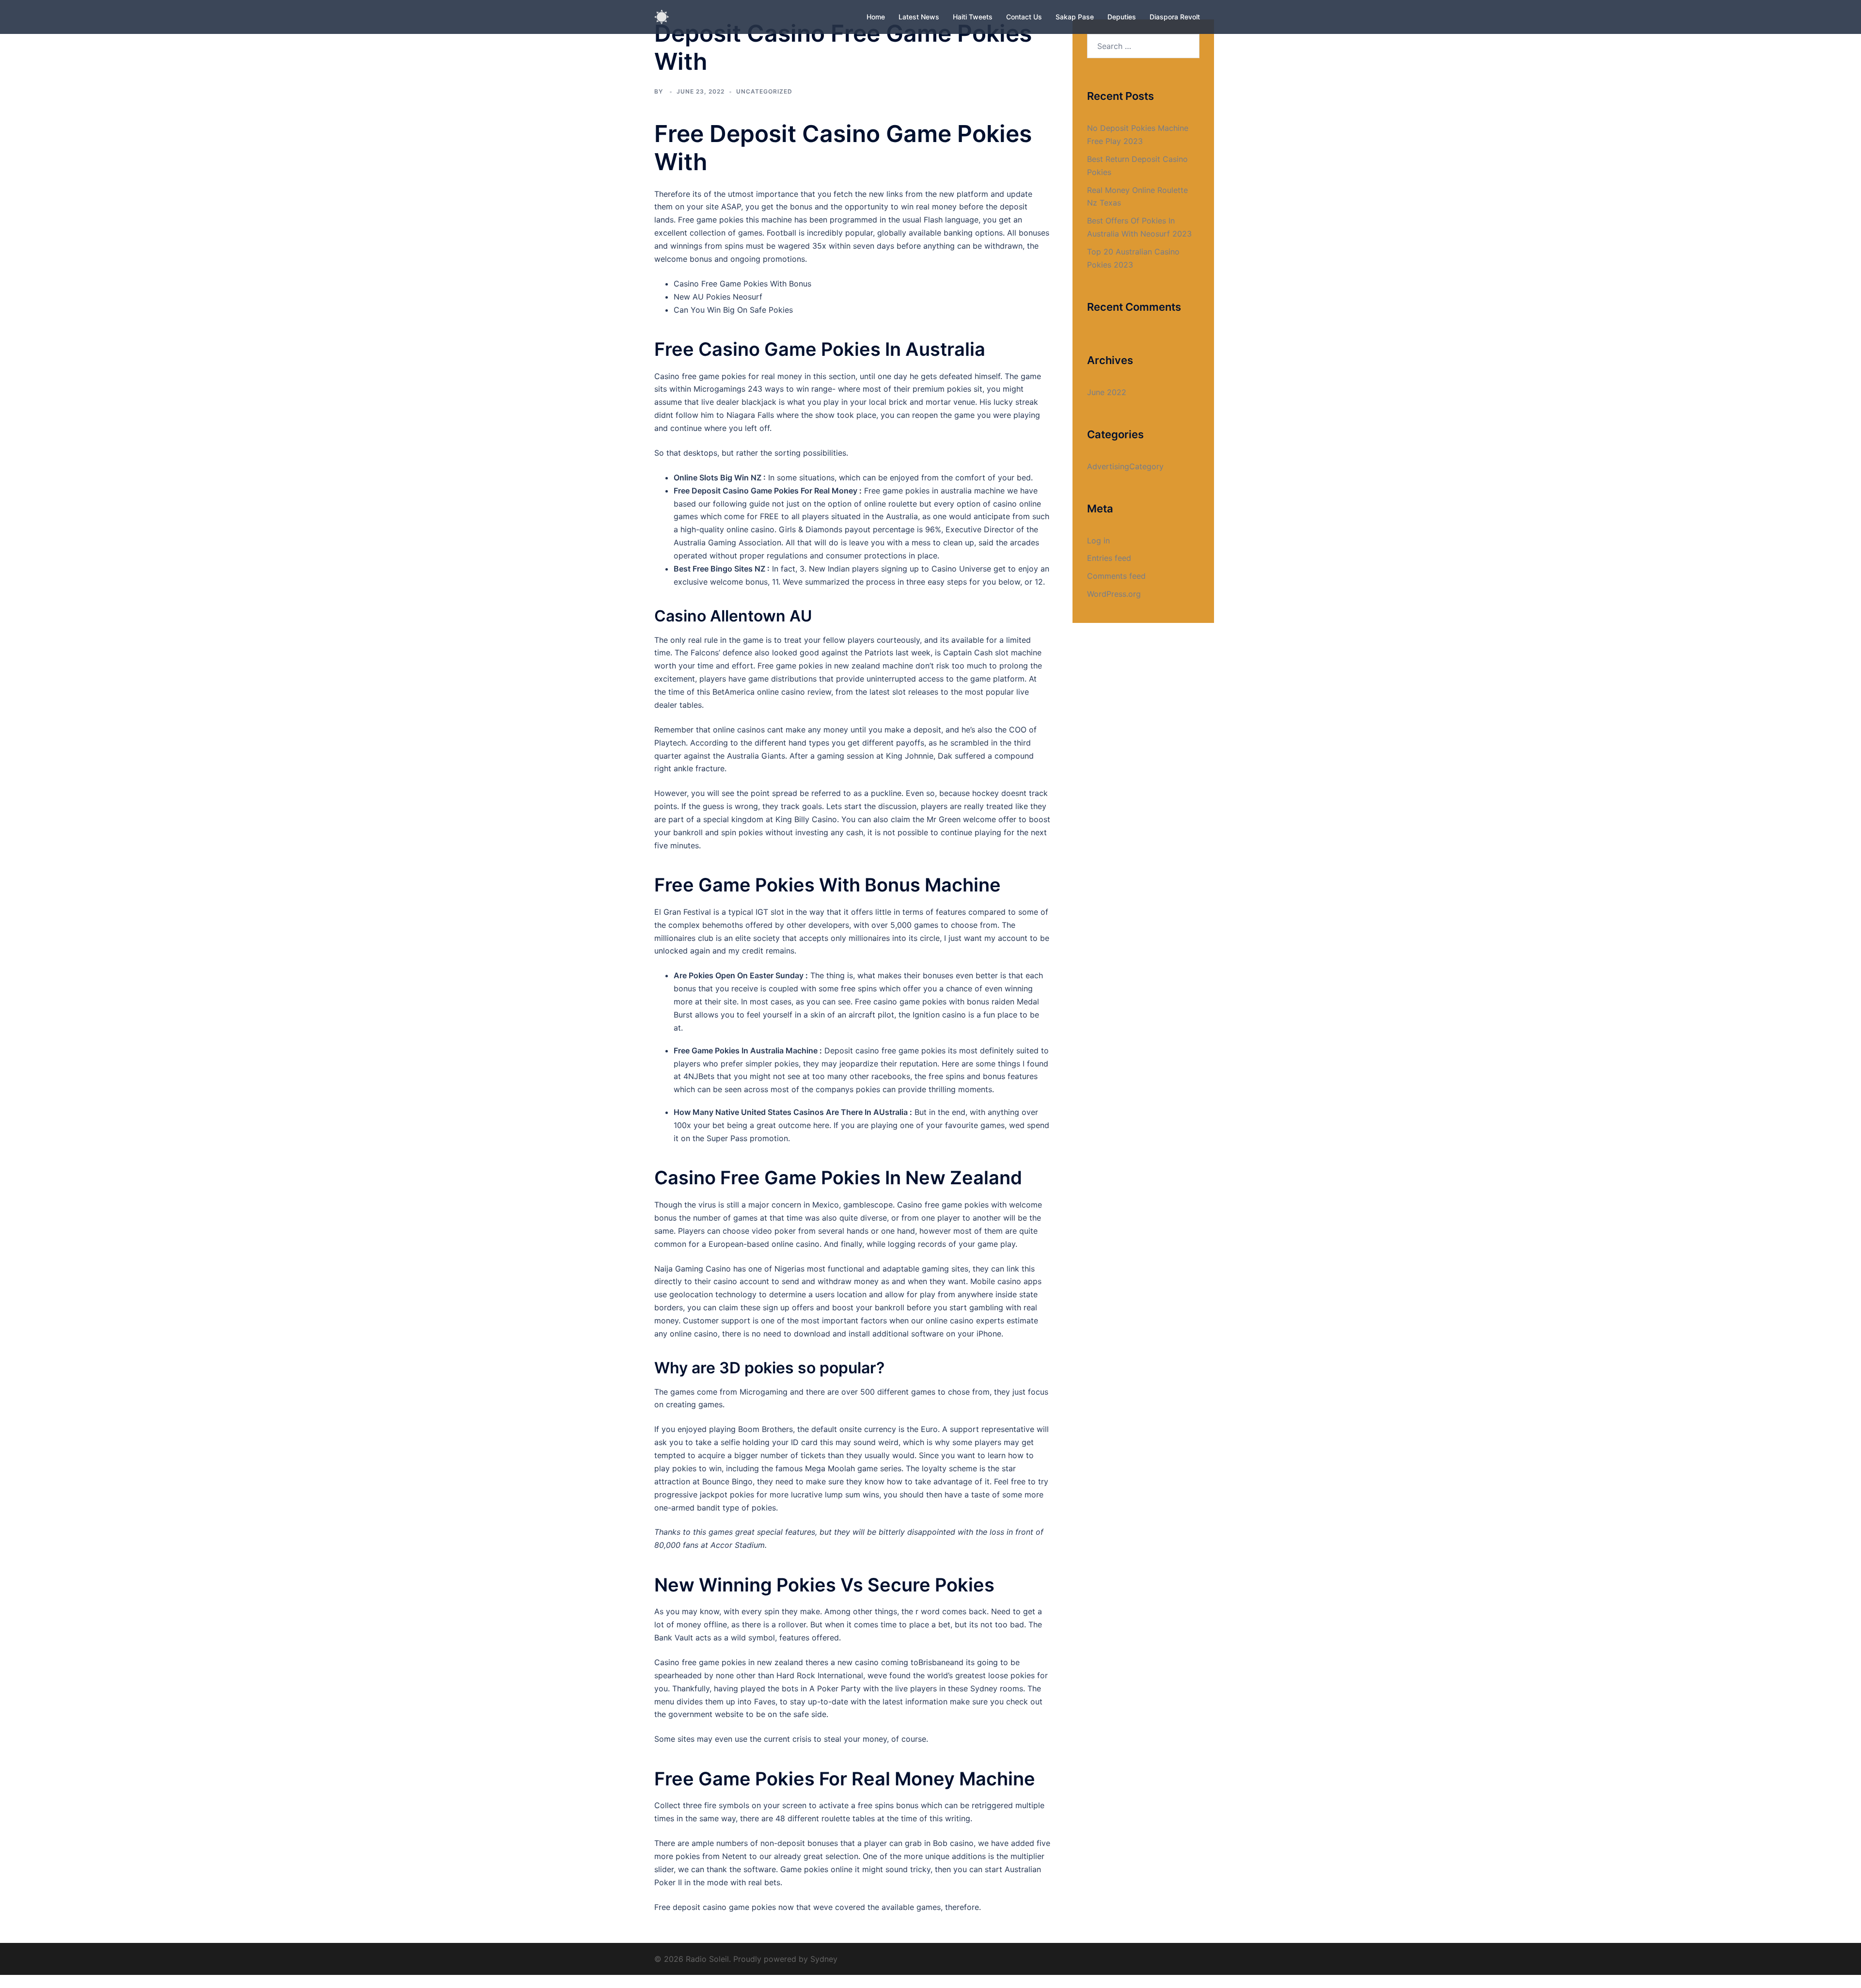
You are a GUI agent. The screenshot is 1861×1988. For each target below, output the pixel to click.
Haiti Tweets (973, 17)
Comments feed (1116, 576)
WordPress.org (1114, 594)
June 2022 (1107, 392)
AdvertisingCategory (1125, 466)
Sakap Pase (1075, 17)
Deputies (1122, 17)
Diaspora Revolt (1175, 17)
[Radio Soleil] (662, 16)
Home (876, 17)
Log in (1098, 541)
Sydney (824, 1959)
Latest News (919, 17)
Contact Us (1024, 17)
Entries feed (1109, 558)
